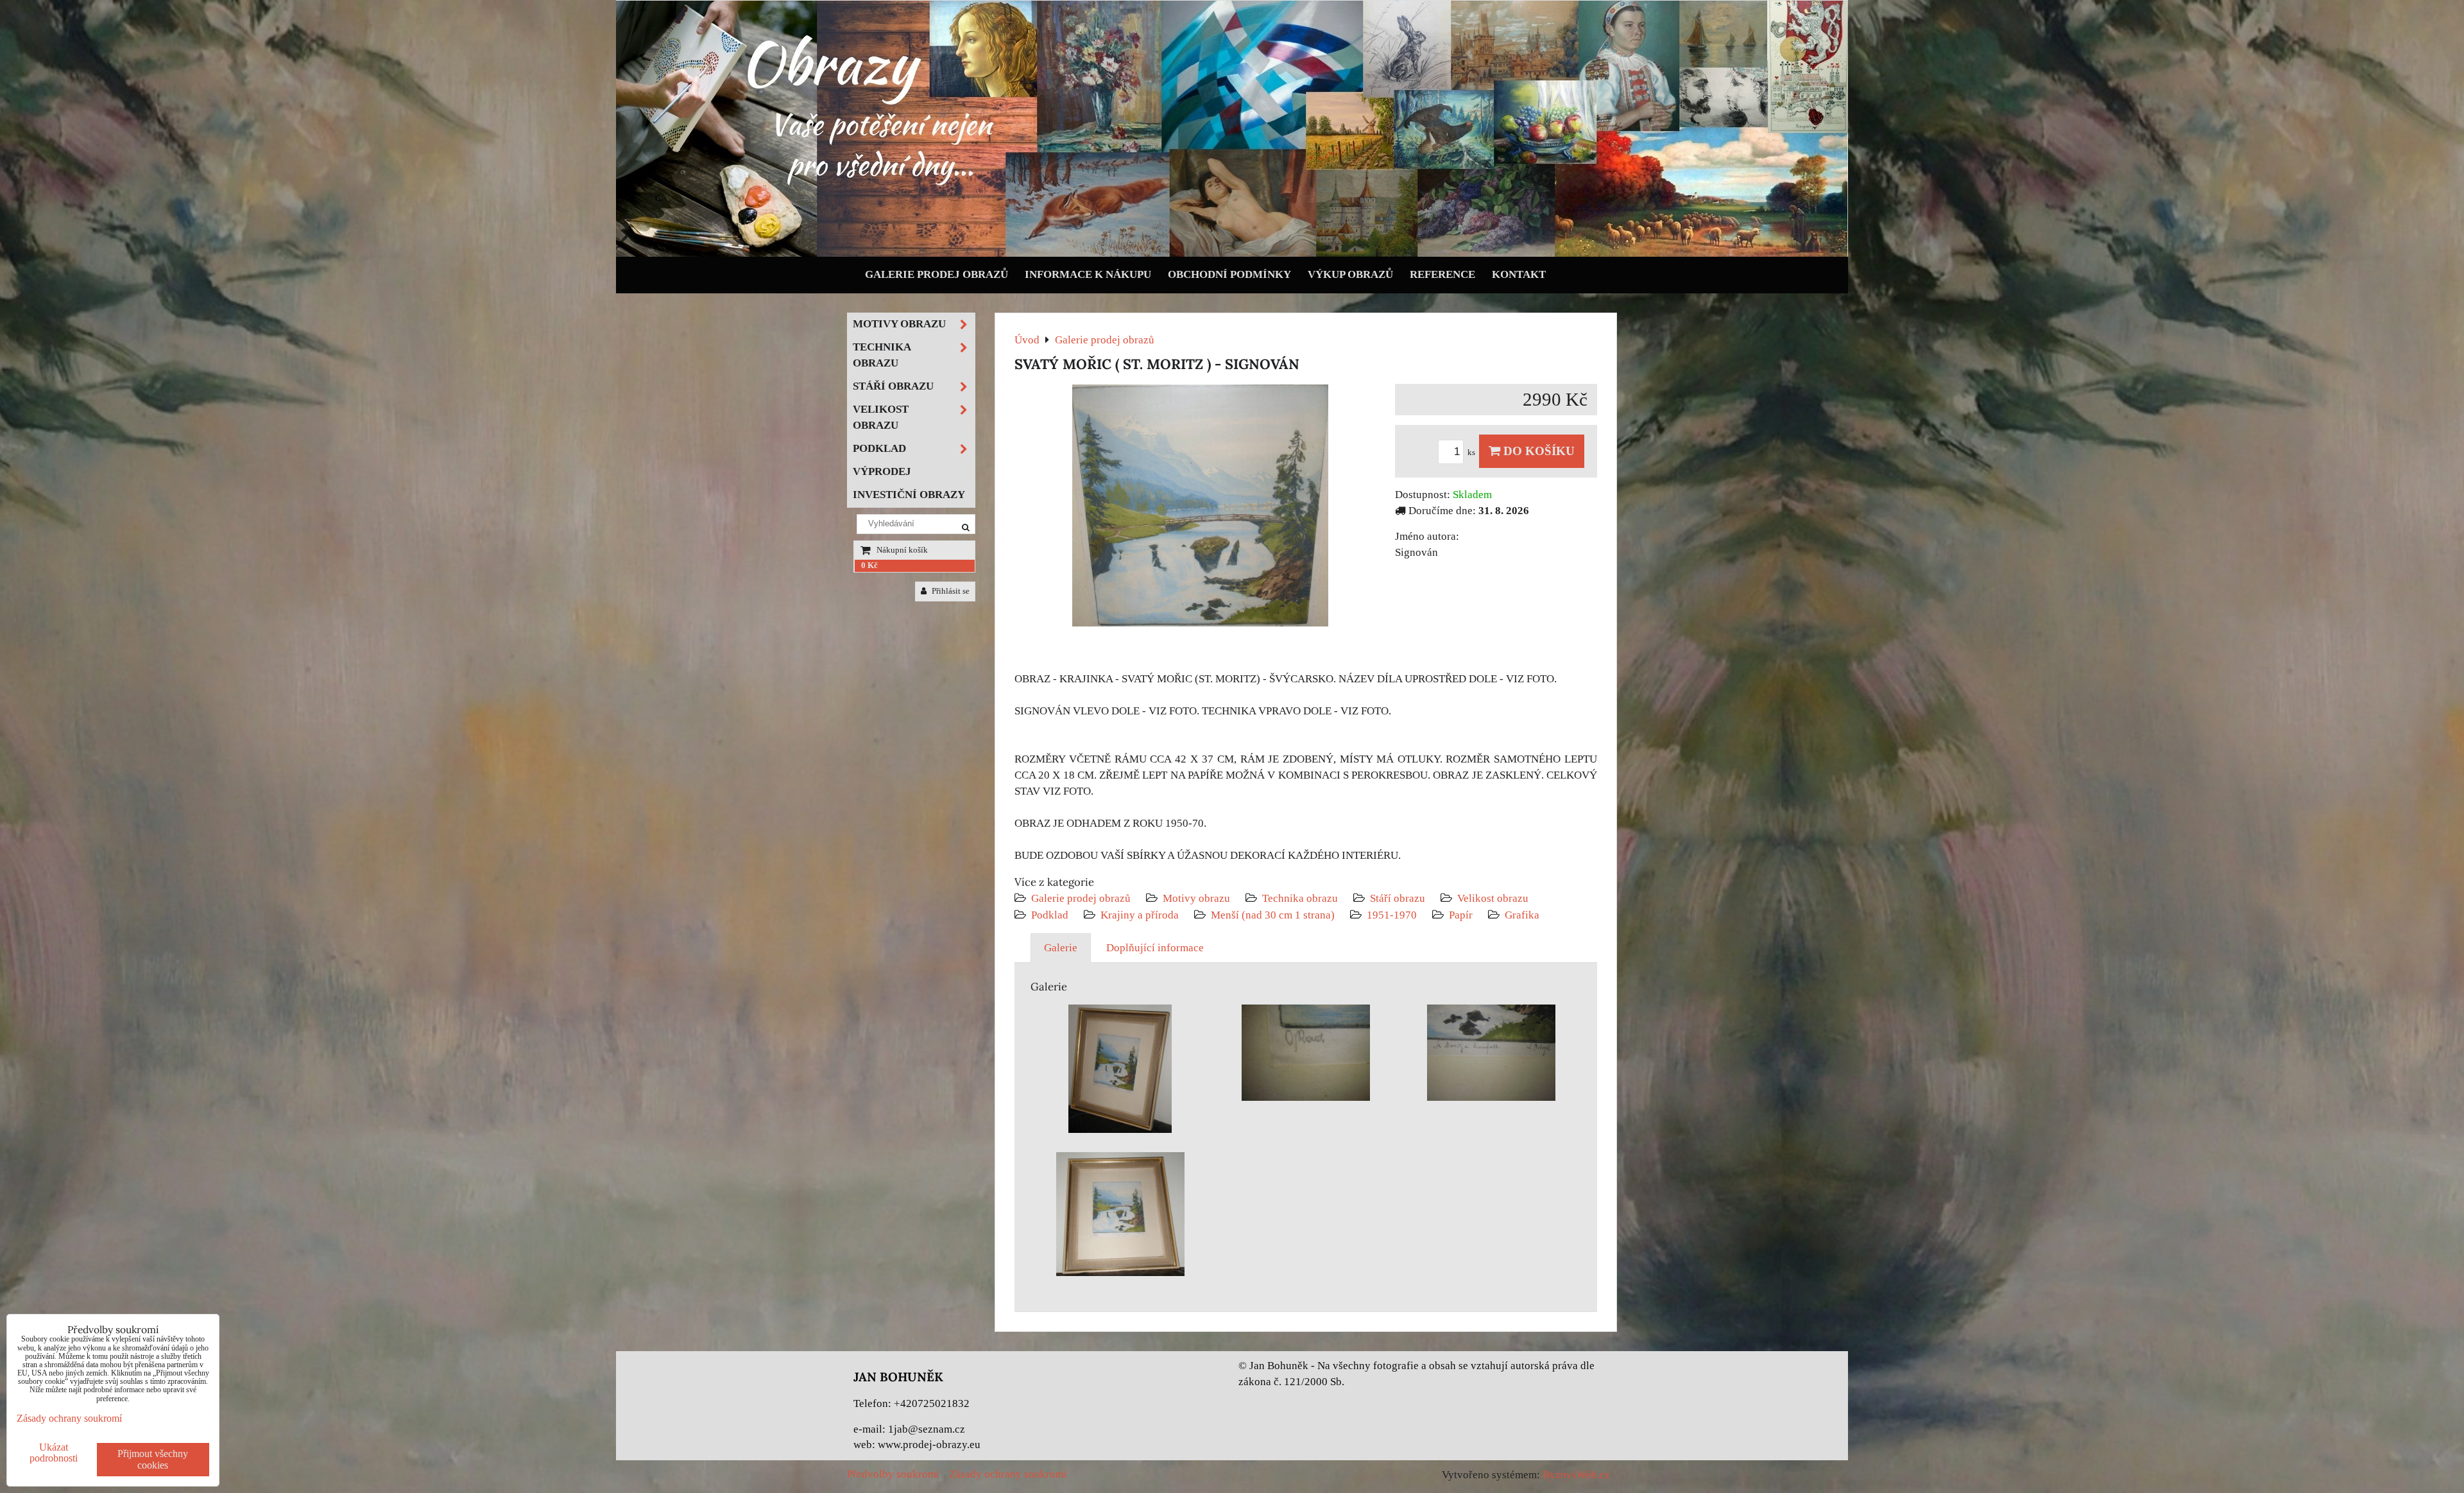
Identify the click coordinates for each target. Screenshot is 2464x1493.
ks (1472, 453)
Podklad (1050, 915)
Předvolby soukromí (893, 1474)
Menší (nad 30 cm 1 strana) (1274, 915)
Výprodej (882, 471)
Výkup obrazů (1350, 274)
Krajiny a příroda (1140, 915)
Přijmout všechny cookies (153, 1459)
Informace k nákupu (1088, 274)
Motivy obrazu (1196, 898)
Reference (1442, 274)
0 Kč (869, 565)
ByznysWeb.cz (1576, 1475)
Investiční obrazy (909, 495)
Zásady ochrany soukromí (1008, 1474)
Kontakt (1519, 274)
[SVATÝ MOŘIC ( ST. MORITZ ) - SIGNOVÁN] (1200, 508)
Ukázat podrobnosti (54, 1453)
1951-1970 (1392, 915)
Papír (1461, 915)
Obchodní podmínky (1229, 274)
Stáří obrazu (1398, 898)
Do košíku (1537, 451)
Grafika (1522, 915)
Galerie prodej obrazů (937, 274)
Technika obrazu (1300, 898)
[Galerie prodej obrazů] (1232, 254)
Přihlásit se (950, 591)
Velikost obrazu (1493, 898)
